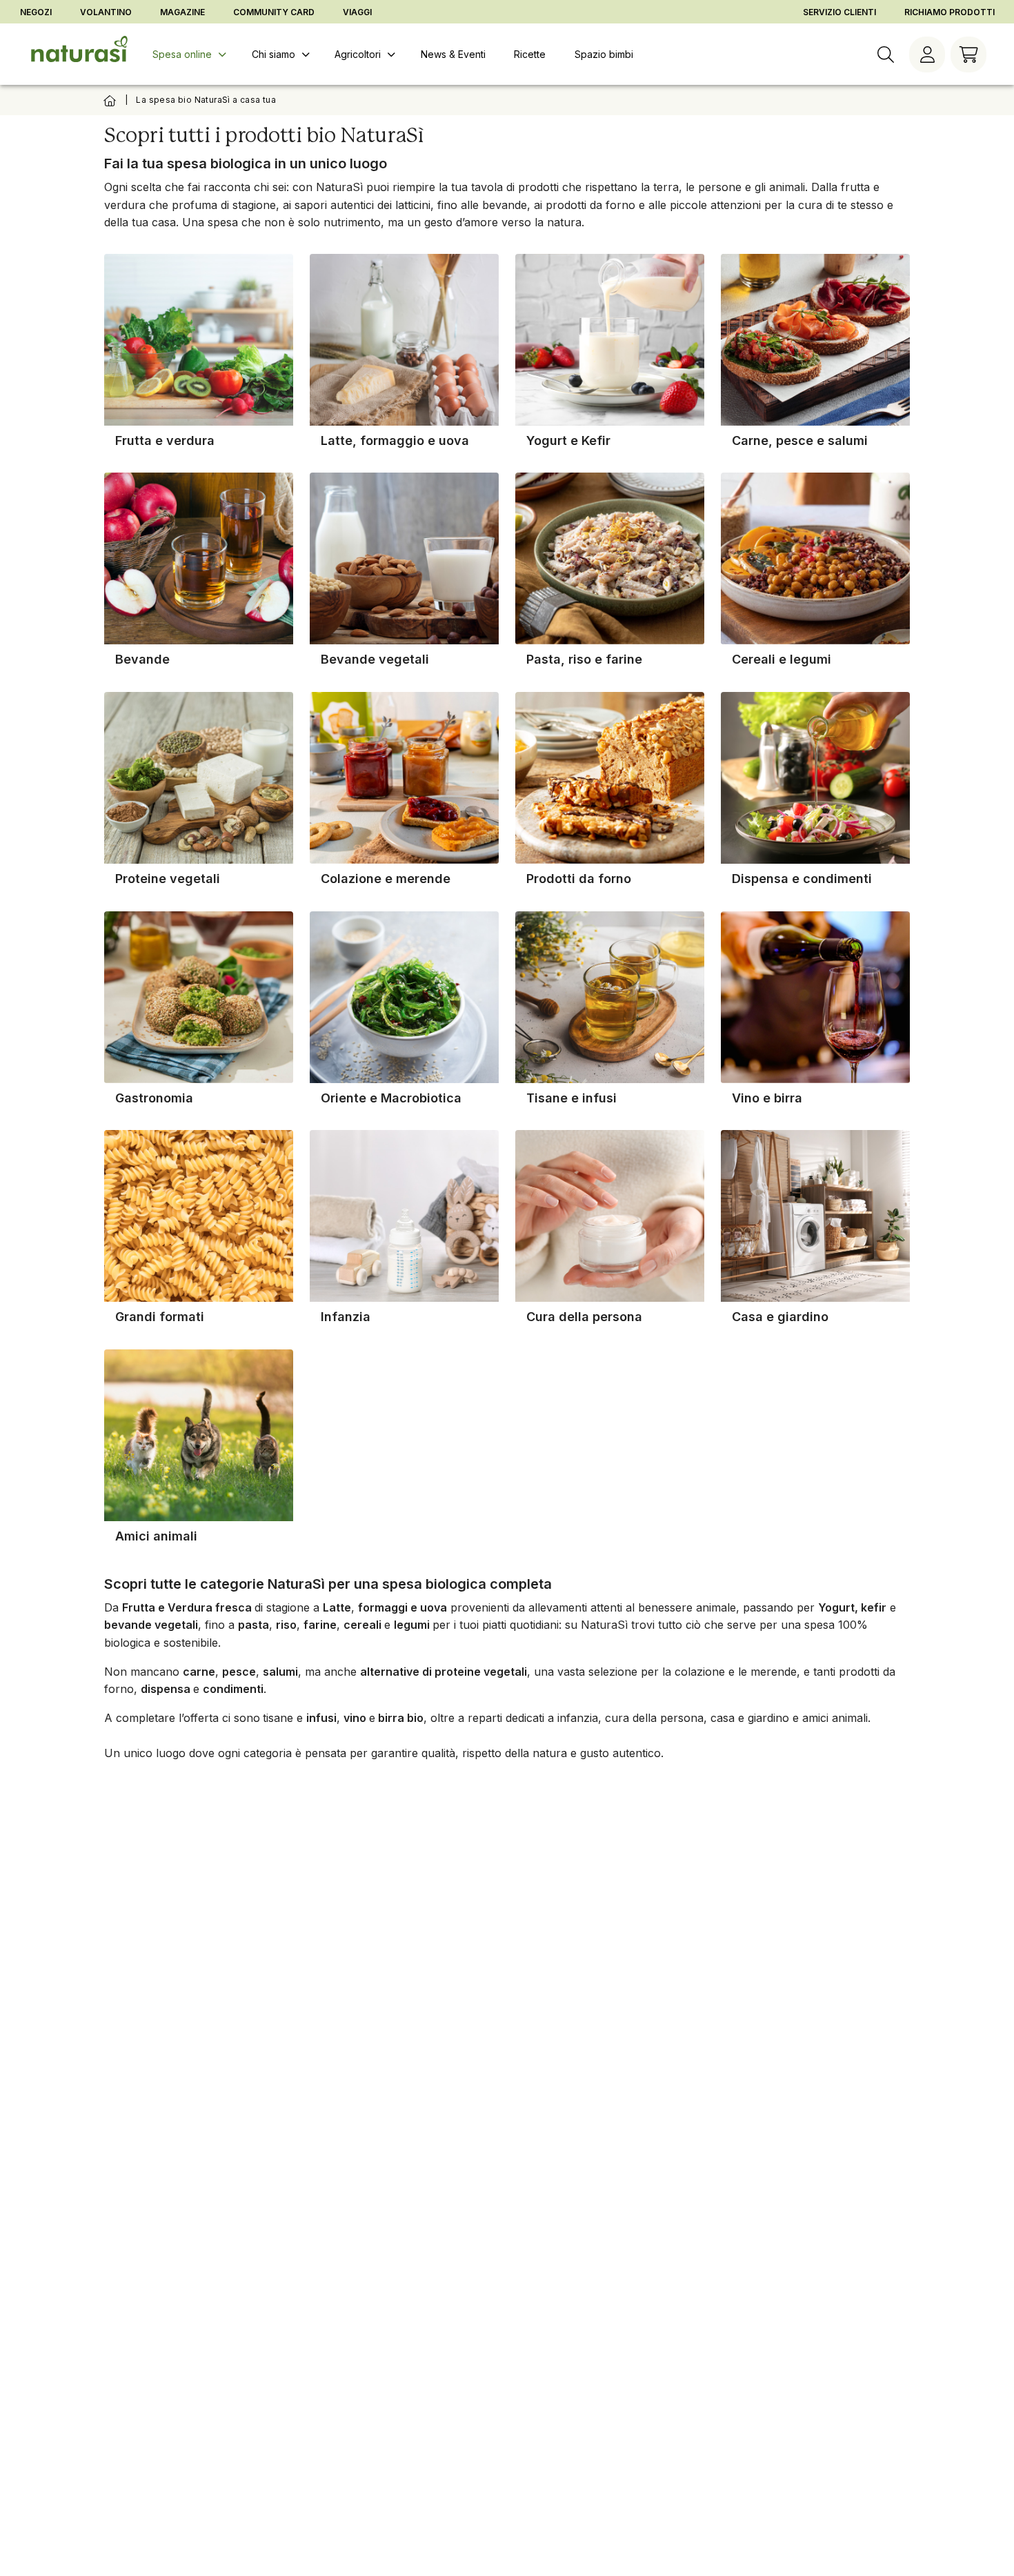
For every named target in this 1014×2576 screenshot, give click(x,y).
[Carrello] (968, 55)
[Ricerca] (886, 55)
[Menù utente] (927, 55)
